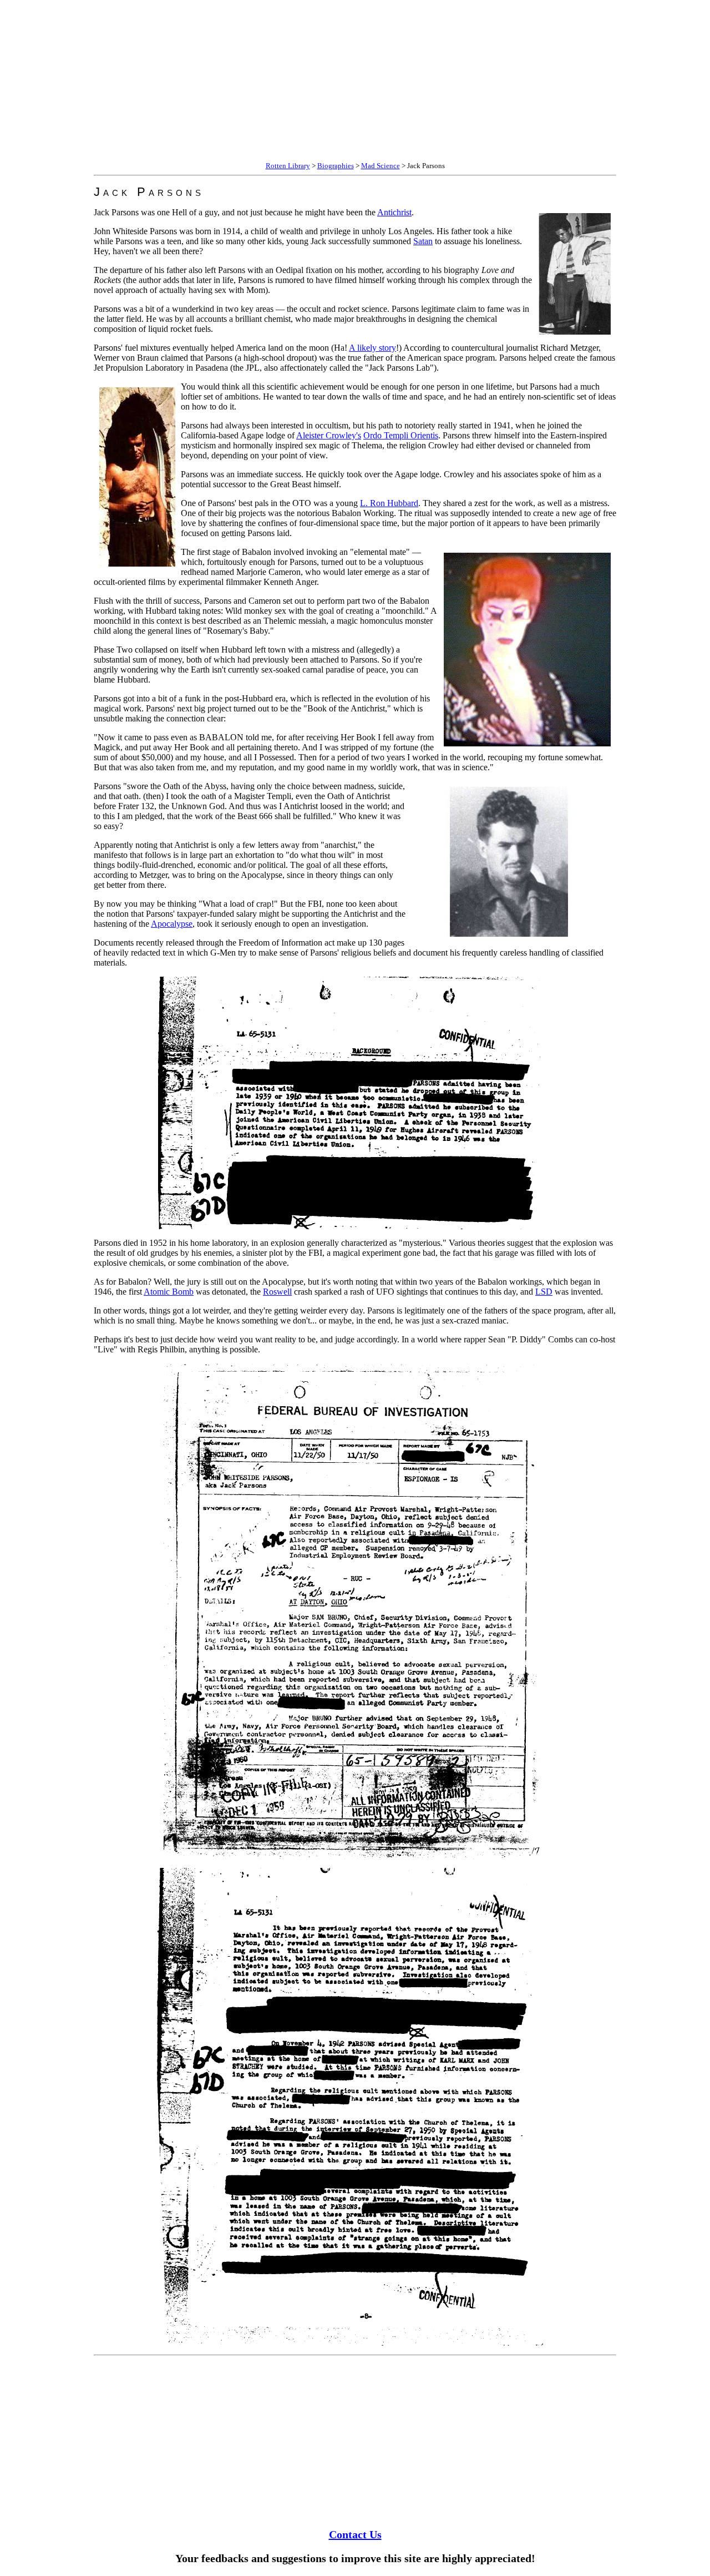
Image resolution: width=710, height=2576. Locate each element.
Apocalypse (172, 924)
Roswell (277, 1292)
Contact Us (355, 2534)
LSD (544, 1292)
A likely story (372, 348)
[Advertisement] (337, 82)
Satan (423, 241)
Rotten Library (288, 166)
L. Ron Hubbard (389, 503)
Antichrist (394, 212)
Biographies (336, 166)
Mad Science (381, 166)
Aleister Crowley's (329, 435)
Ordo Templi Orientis (401, 435)
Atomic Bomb (169, 1292)
